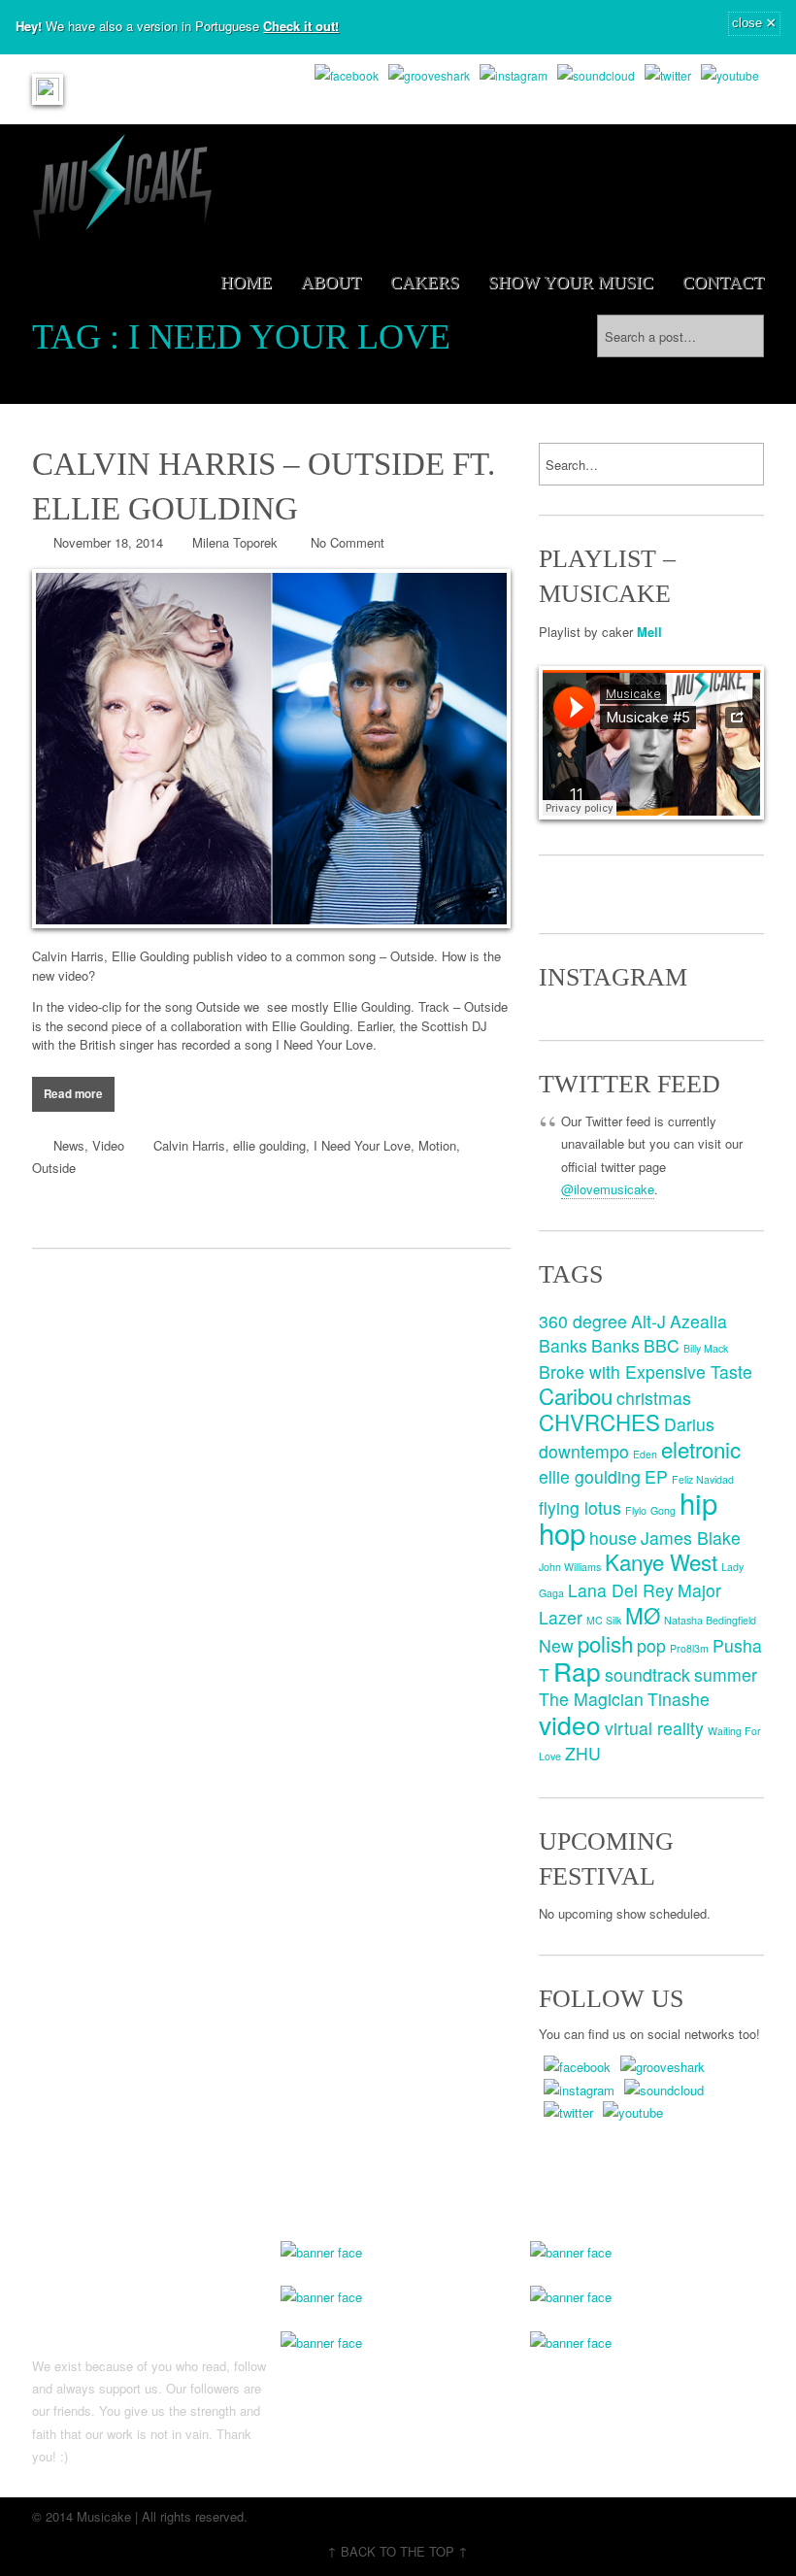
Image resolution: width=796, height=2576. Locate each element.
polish (605, 1643)
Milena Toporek (235, 542)
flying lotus (580, 1507)
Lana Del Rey (621, 1590)
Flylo (636, 1510)
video (570, 1724)
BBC (662, 1345)
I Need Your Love (362, 1145)
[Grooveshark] (429, 75)
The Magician (591, 1699)
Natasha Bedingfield (710, 1620)
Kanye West (661, 1561)
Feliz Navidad (703, 1479)
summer (726, 1674)
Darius (689, 1424)
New (556, 1645)
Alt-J (648, 1321)
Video (108, 1145)
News (69, 1145)
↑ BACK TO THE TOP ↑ (398, 2551)
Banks (615, 1345)
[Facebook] (347, 75)
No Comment (348, 542)
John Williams (570, 1567)
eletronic (701, 1449)
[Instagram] (514, 75)
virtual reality (654, 1728)
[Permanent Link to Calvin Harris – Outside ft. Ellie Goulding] (271, 749)
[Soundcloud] (596, 75)
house (613, 1538)
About (331, 283)
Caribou (576, 1395)
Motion (437, 1145)
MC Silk (604, 1620)
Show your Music (571, 283)
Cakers (425, 283)
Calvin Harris (189, 1145)
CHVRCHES (599, 1422)
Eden (645, 1454)
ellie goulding (269, 1145)
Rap (577, 1671)
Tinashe (679, 1699)
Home (246, 283)
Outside (54, 1168)
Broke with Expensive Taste (646, 1372)
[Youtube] (730, 75)
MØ (643, 1615)
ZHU (583, 1753)
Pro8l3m (689, 1648)
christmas (654, 1398)
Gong (663, 1510)
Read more (73, 1094)
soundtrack (647, 1674)
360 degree (583, 1321)
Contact (723, 283)
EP (656, 1476)
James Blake (691, 1538)
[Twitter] (668, 75)
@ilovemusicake (608, 1189)
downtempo (584, 1451)
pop (651, 1645)
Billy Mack (706, 1348)
